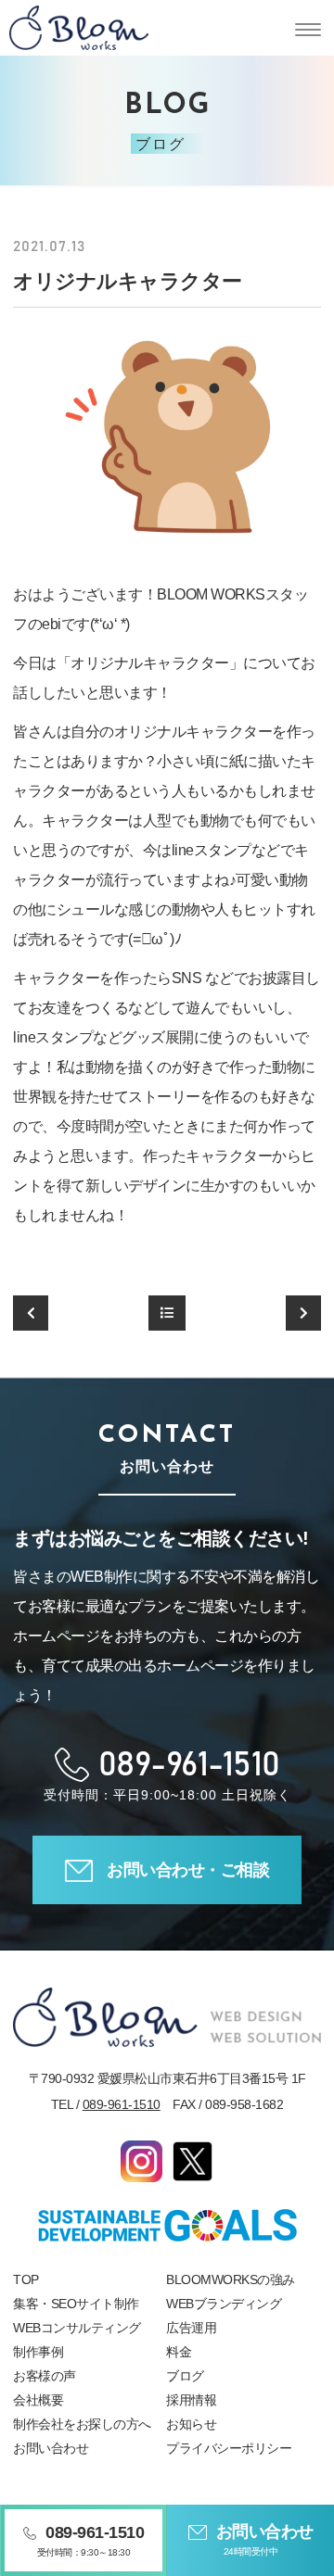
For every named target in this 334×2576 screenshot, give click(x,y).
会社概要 (38, 2400)
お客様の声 (45, 2376)
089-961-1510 (122, 2104)
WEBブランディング (224, 2304)
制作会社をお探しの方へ (82, 2424)
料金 (179, 2352)
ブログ (185, 2376)
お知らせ (191, 2424)
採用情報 (191, 2400)
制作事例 (38, 2352)
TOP (26, 2279)
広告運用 (191, 2328)
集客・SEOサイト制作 (76, 2304)
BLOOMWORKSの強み (231, 2279)
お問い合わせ (51, 2448)
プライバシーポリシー (229, 2448)
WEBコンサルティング (77, 2328)
